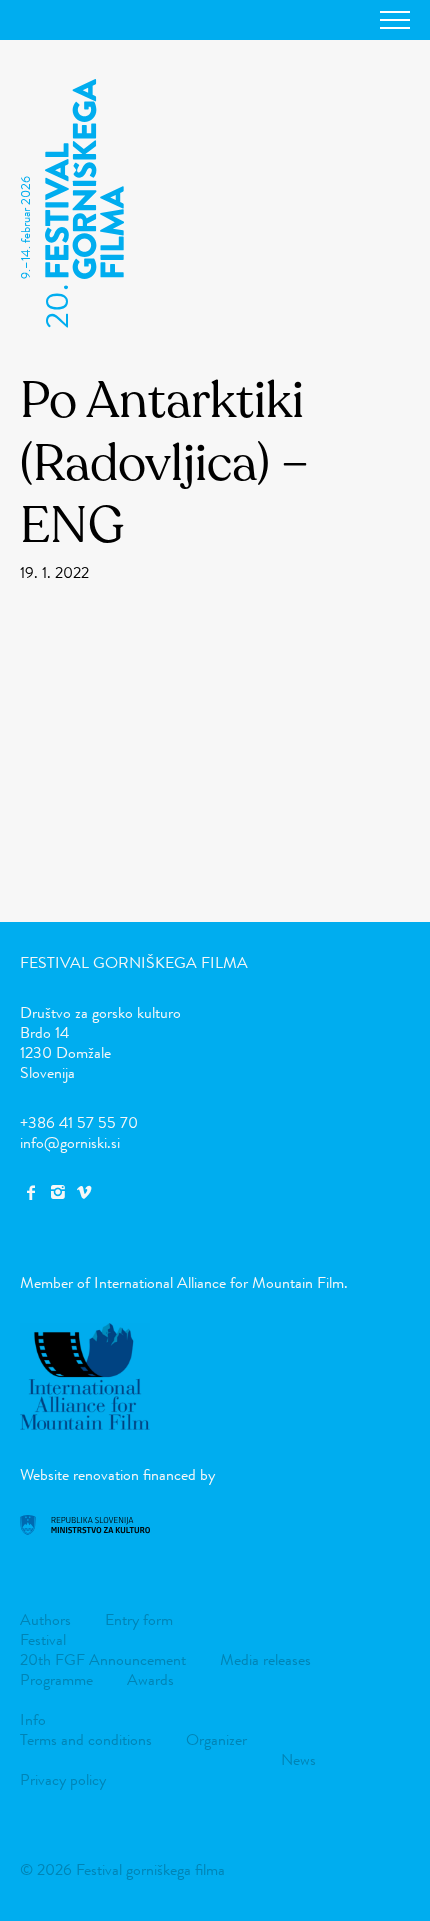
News (298, 1759)
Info (33, 1719)
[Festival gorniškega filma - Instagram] (57, 1192)
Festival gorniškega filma (134, 962)
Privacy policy (63, 1779)
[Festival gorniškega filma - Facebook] (31, 1192)
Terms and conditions (86, 1739)
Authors (45, 1619)
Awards (150, 1679)
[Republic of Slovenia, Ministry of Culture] (85, 1529)
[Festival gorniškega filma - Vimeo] (84, 1192)
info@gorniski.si (70, 1142)
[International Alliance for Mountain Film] (85, 1424)
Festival (43, 1639)
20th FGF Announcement (103, 1659)
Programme (56, 1679)
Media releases (265, 1659)
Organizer (216, 1739)
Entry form (139, 1619)
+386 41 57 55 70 (79, 1122)
